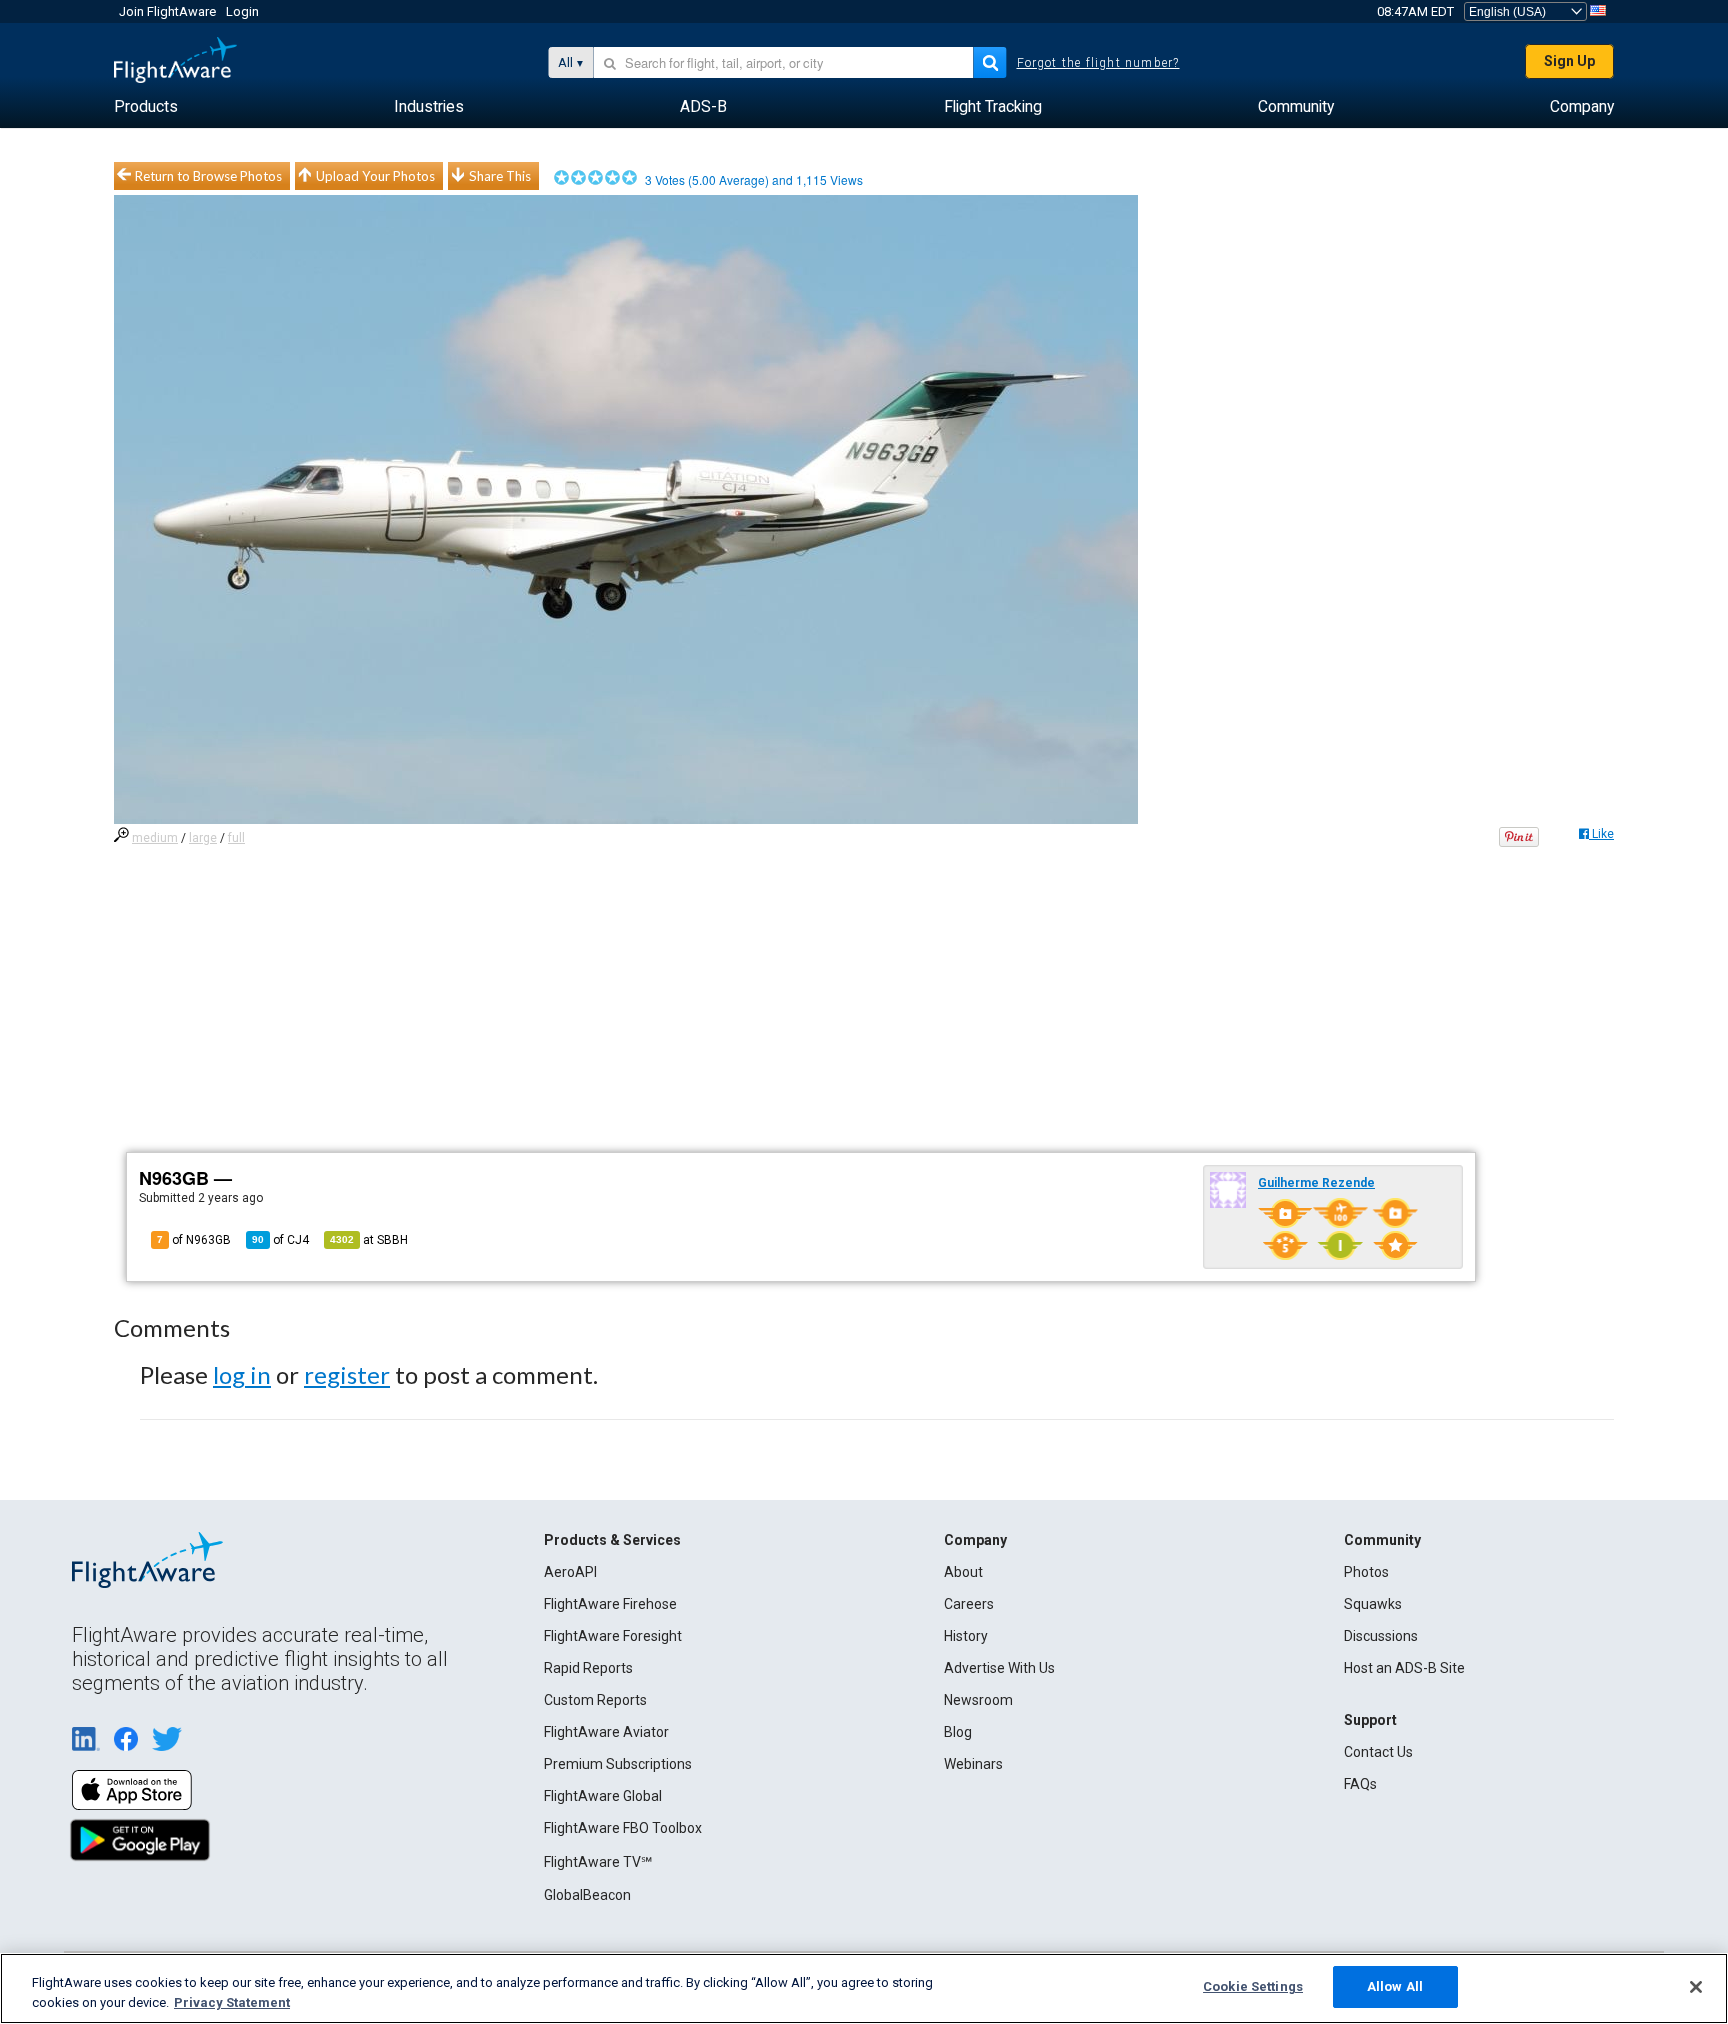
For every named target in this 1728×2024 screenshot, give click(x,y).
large (203, 838)
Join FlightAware (167, 11)
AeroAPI (570, 1572)
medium (155, 838)
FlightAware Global (603, 1796)
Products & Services (612, 1540)
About (963, 1572)
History (966, 1636)
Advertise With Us (999, 1668)
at (369, 1240)
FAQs (1360, 1784)
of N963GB (194, 1240)
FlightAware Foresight (613, 1636)
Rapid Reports (588, 1668)
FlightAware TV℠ (598, 1862)
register (347, 1374)
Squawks (1373, 1604)
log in (242, 1374)
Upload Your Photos (375, 176)
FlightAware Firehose (610, 1604)
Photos (1366, 1572)
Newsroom (978, 1700)
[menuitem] (146, 107)
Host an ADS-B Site (1404, 1668)
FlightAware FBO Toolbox (623, 1828)
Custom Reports (595, 1700)
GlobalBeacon (587, 1895)
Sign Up (1569, 61)
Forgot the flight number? (1098, 63)
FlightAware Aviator (606, 1732)
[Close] (1696, 1987)
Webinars (973, 1764)
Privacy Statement (232, 2002)
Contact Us (1378, 1752)
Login (242, 11)
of (280, 1240)
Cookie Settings (1253, 1986)
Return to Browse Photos (208, 176)
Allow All (1395, 1986)
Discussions (1381, 1636)
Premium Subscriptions (618, 1764)
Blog (958, 1732)
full (236, 838)
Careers (969, 1604)
